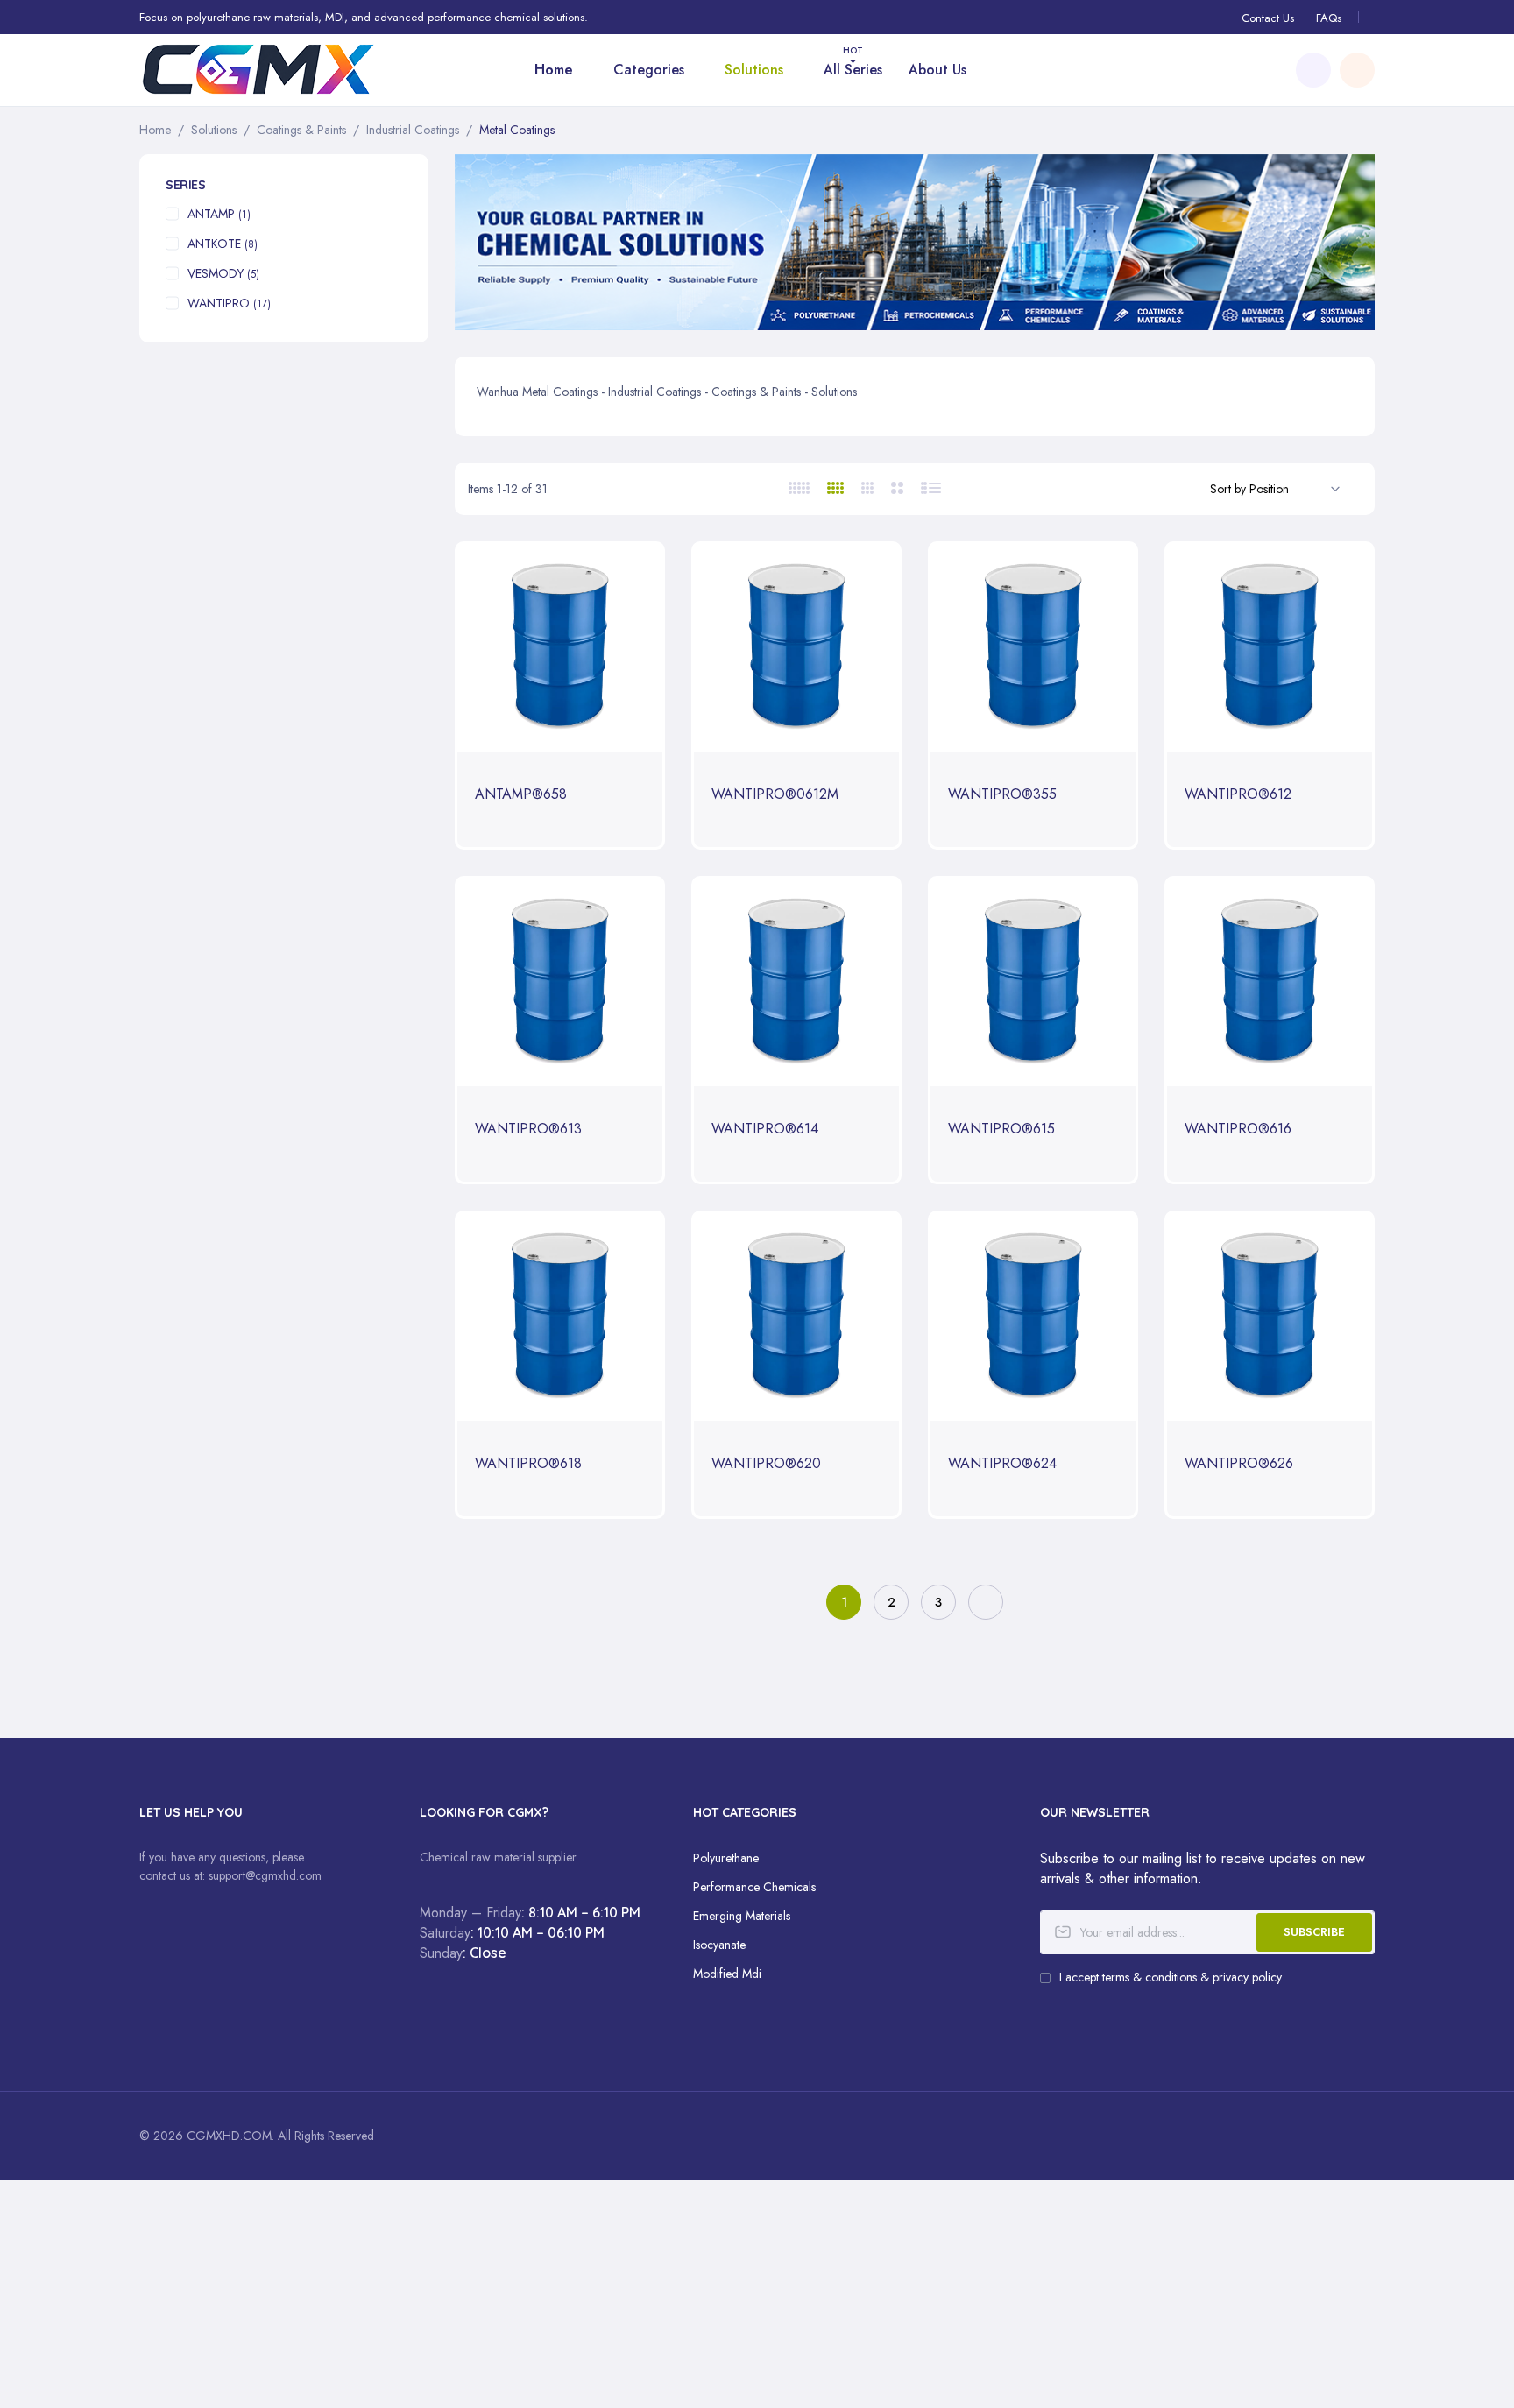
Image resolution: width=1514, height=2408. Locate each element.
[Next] (986, 1602)
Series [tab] (185, 185)
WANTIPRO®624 (1002, 1464)
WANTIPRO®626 (1239, 1464)
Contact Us (1268, 18)
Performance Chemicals (754, 1887)
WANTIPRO (229, 303)
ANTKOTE (223, 244)
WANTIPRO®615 (1001, 1130)
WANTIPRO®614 (765, 1130)
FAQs (1329, 18)
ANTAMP (219, 214)
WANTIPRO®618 (528, 1464)
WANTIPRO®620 (766, 1464)
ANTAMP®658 (521, 795)
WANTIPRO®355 (1002, 795)
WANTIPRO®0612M (775, 795)
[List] (932, 488)
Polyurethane (726, 1858)
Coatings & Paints (301, 130)
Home (155, 130)
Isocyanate (719, 1945)
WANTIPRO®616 (1238, 1130)
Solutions (214, 130)
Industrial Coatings (413, 130)
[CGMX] (284, 70)
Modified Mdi (727, 1974)
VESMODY (223, 273)
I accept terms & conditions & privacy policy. (1171, 1977)
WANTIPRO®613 (528, 1130)
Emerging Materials (742, 1916)
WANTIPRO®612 (1238, 795)
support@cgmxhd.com (265, 1875)
